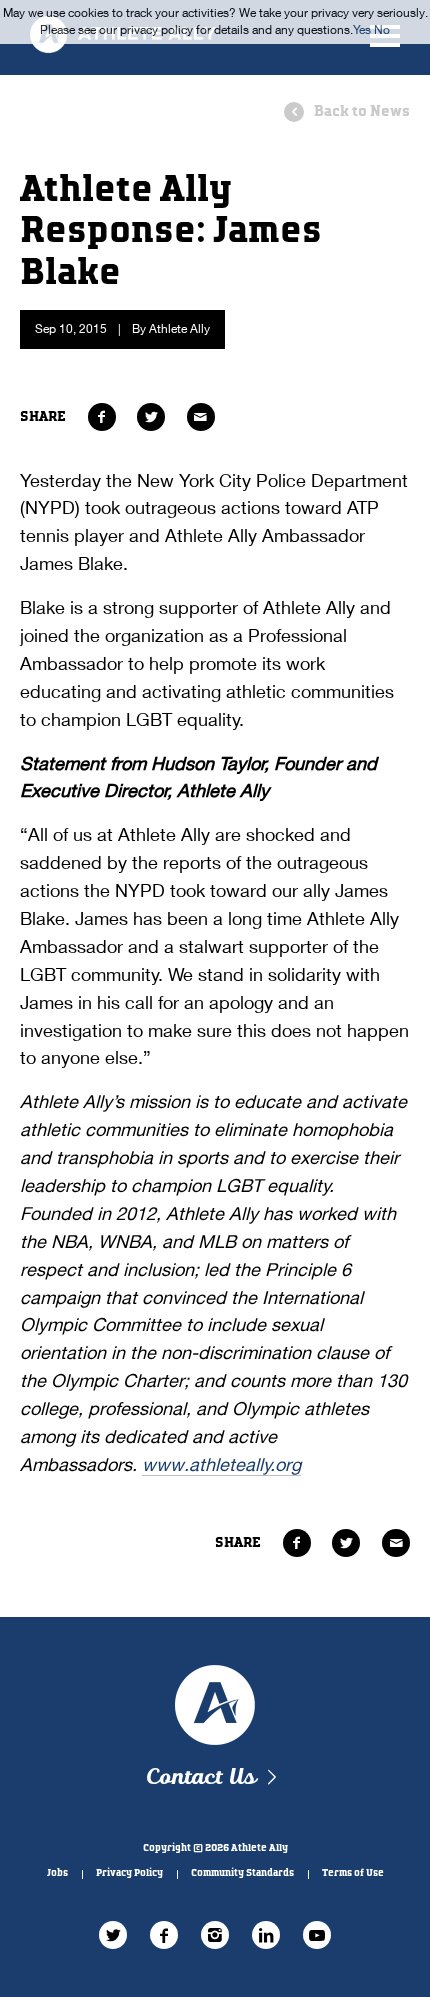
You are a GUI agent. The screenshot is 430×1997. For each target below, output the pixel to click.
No (382, 29)
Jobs (57, 1873)
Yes (362, 29)
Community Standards (242, 1873)
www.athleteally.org (221, 1464)
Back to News (362, 111)
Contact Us (200, 1777)
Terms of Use (353, 1873)
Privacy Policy (129, 1873)
